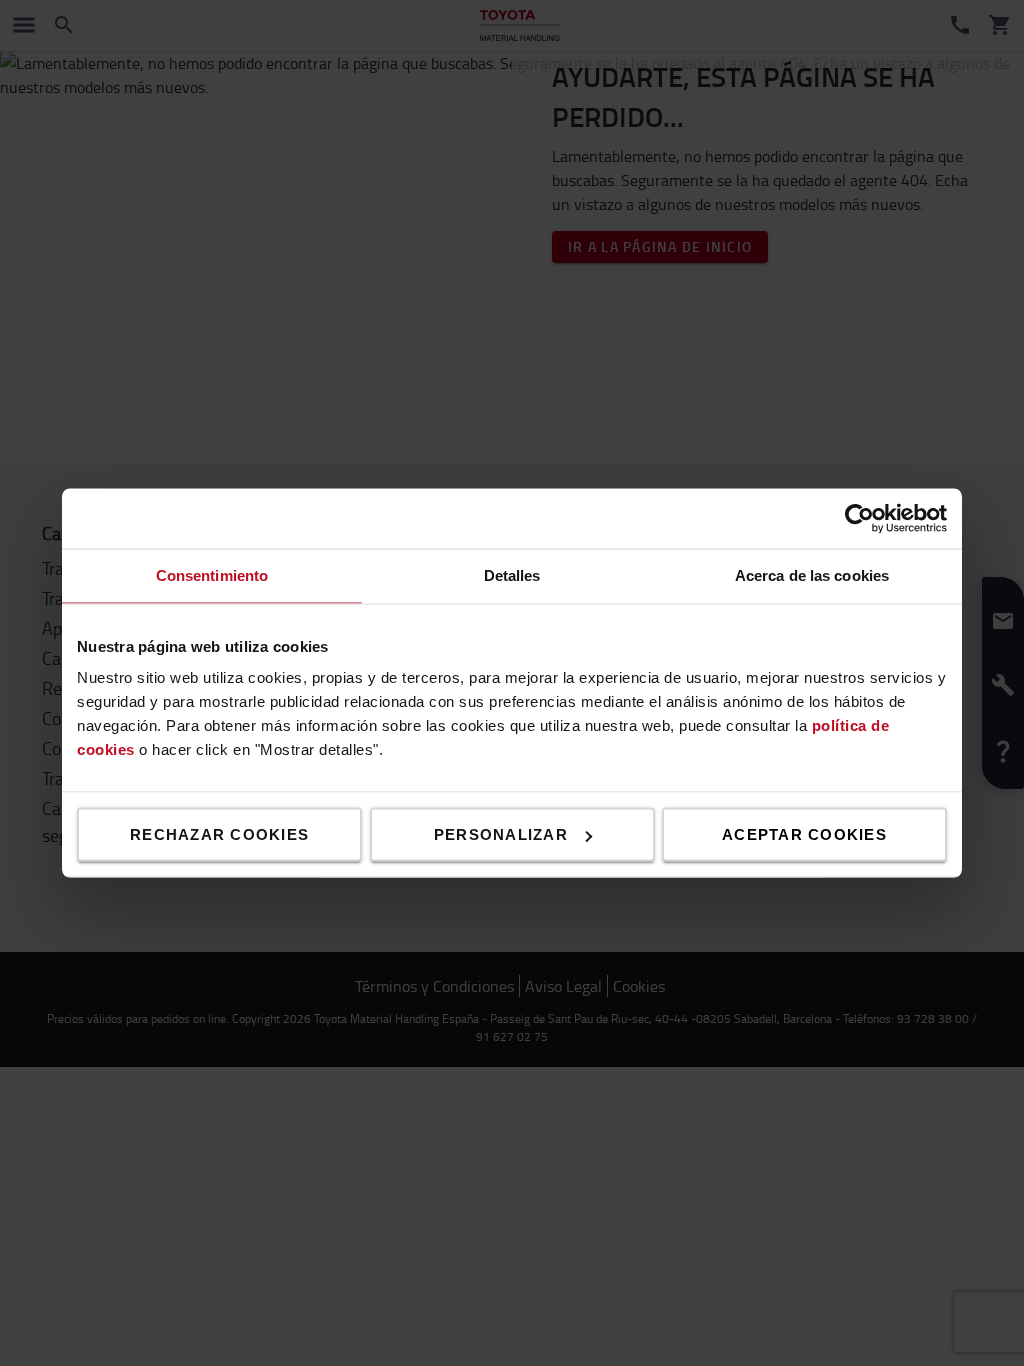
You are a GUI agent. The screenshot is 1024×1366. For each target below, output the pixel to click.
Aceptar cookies (804, 834)
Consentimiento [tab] (212, 575)
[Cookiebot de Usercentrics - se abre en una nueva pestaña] (859, 519)
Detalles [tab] (512, 575)
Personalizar (501, 834)
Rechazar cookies (219, 834)
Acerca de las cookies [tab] (812, 575)
